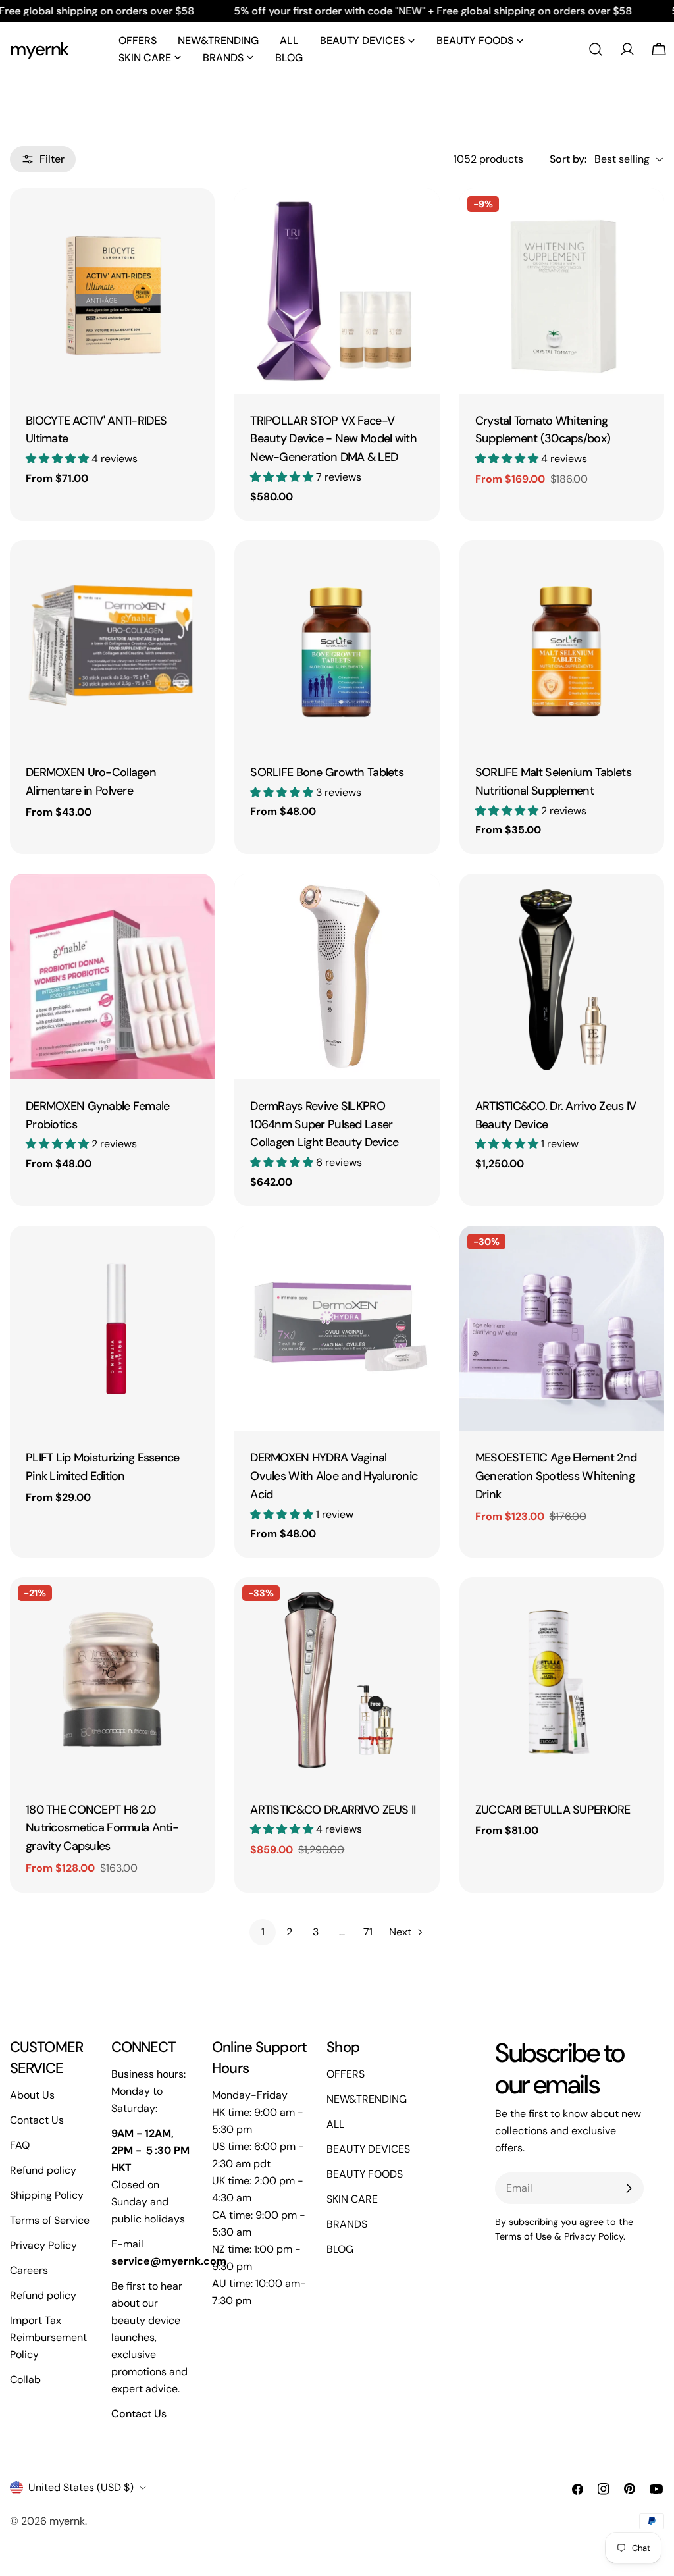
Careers (29, 2270)
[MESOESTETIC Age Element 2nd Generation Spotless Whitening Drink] (562, 1328)
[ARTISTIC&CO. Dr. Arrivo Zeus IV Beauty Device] (562, 976)
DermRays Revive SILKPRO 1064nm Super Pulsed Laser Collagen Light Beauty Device (324, 1124)
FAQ (20, 2145)
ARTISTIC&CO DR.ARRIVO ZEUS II (333, 1810)
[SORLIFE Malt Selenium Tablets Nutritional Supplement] (562, 643)
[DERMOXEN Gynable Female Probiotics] (112, 976)
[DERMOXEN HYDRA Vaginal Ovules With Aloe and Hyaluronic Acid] (337, 1328)
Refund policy (43, 2170)
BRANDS (347, 2224)
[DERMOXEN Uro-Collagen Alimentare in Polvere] (112, 643)
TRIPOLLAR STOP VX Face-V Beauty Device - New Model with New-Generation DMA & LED (333, 439)
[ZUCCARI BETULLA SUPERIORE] (562, 1680)
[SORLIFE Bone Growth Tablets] (337, 643)
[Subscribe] (629, 2188)
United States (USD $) (81, 2487)
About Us (32, 2095)
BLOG (340, 2249)
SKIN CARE (352, 2199)
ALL (335, 2124)
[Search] (596, 49)
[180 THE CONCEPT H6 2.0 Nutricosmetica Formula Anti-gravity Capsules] (112, 1680)
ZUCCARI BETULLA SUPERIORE (553, 1810)
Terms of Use (523, 2236)
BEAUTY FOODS (365, 2174)
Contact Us (37, 2120)
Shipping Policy (47, 2195)
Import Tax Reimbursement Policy (48, 2337)
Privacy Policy (43, 2245)
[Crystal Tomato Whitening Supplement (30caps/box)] (562, 291)
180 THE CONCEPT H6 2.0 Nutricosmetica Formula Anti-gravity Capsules (102, 1828)
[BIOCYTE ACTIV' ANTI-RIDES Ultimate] (112, 291)
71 (368, 1932)
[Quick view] (195, 217)
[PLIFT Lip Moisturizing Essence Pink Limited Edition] (112, 1328)
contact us (139, 2414)
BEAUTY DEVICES (368, 2149)
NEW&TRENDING (367, 2099)
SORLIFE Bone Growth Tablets (327, 772)
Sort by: (568, 159)
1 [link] (263, 1932)
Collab (25, 2379)
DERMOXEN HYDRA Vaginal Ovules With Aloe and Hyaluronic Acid (334, 1476)
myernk (39, 49)
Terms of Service (50, 2220)
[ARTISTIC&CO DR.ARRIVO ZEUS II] (337, 1680)
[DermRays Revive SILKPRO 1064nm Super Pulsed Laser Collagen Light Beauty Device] (337, 976)
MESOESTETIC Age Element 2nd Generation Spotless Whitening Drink (556, 1476)
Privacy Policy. (595, 2236)
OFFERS (346, 2074)
